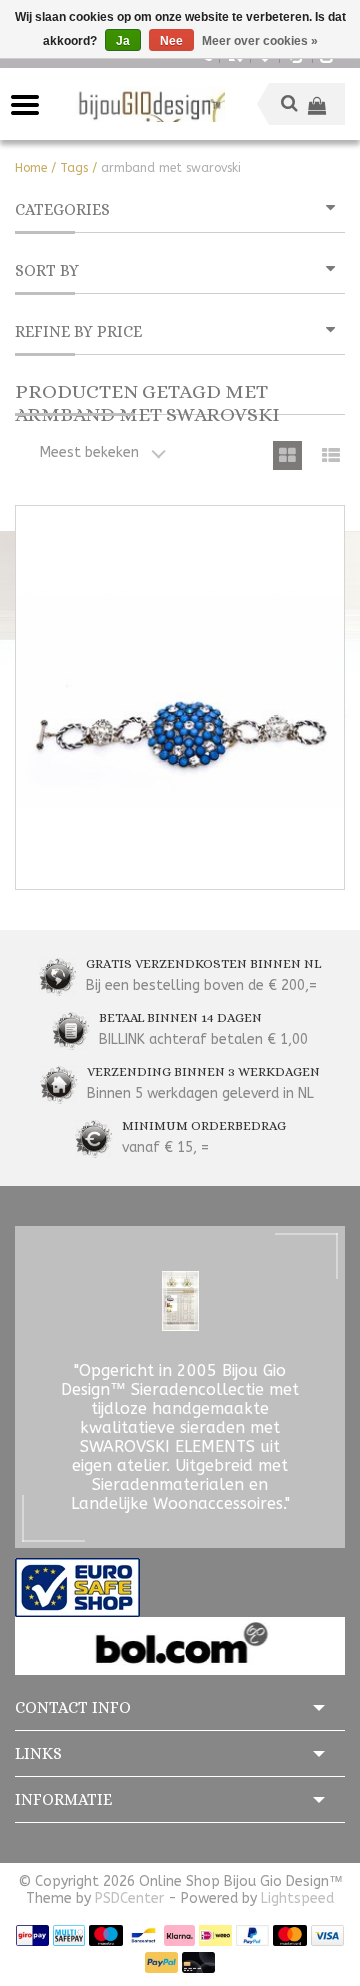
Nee (171, 41)
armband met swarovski (171, 168)
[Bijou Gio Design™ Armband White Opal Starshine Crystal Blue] (180, 697)
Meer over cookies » (260, 41)
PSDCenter (129, 1898)
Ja (123, 41)
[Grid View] (287, 455)
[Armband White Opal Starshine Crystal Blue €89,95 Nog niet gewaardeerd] (180, 697)
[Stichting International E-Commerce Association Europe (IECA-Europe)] (77, 1586)
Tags (74, 168)
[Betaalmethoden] (32, 1934)
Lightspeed (297, 1898)
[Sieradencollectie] (150, 104)
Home (31, 168)
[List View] (330, 455)
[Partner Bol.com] (180, 1645)
